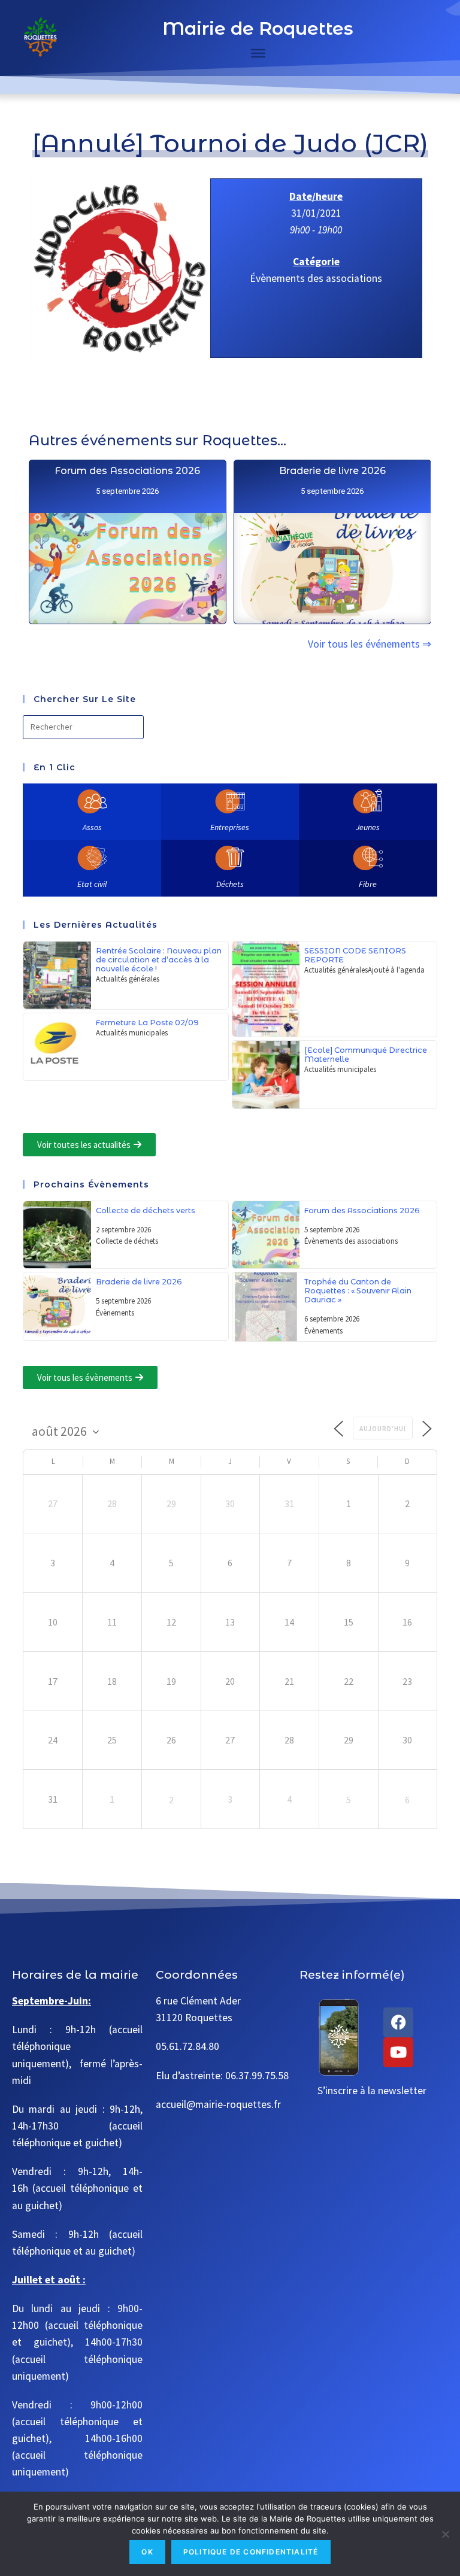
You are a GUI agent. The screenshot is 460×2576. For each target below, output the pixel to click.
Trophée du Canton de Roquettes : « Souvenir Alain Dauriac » (358, 1291)
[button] (89, 1145)
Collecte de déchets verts (146, 1210)
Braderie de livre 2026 (332, 471)
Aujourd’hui (383, 1429)
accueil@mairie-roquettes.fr (218, 2104)
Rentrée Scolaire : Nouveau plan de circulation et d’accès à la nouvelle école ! (159, 960)
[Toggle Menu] (258, 53)
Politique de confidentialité (251, 2552)
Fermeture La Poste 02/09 (147, 1023)
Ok (147, 2552)
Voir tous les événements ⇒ (370, 644)
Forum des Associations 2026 (128, 471)
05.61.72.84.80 (187, 2046)
